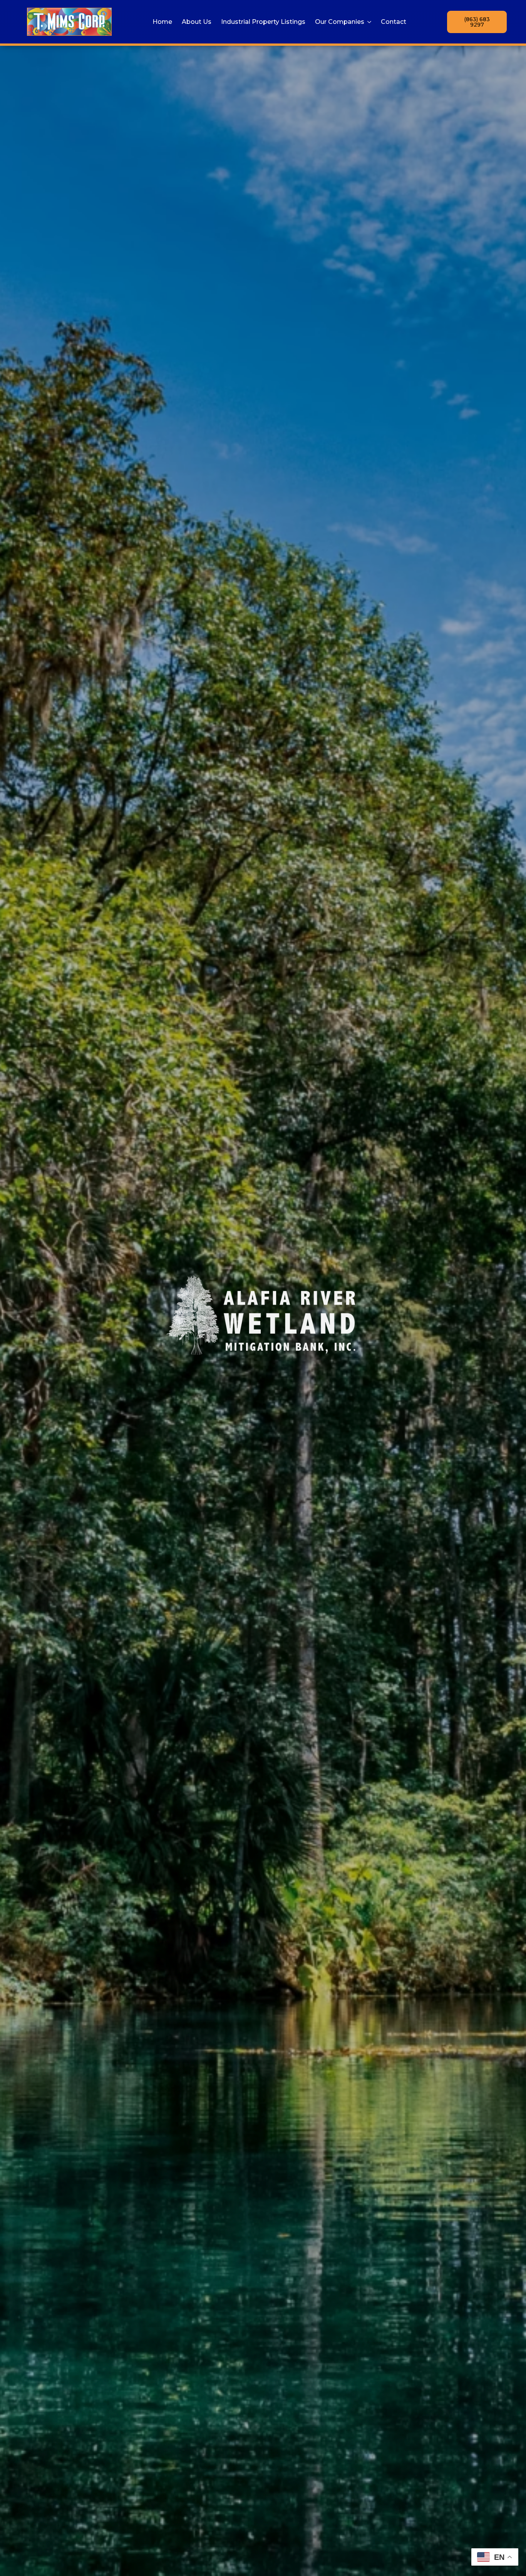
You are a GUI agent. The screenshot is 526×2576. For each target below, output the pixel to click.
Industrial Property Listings (263, 22)
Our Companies (340, 22)
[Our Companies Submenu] (368, 22)
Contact (394, 22)
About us (197, 22)
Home (162, 22)
